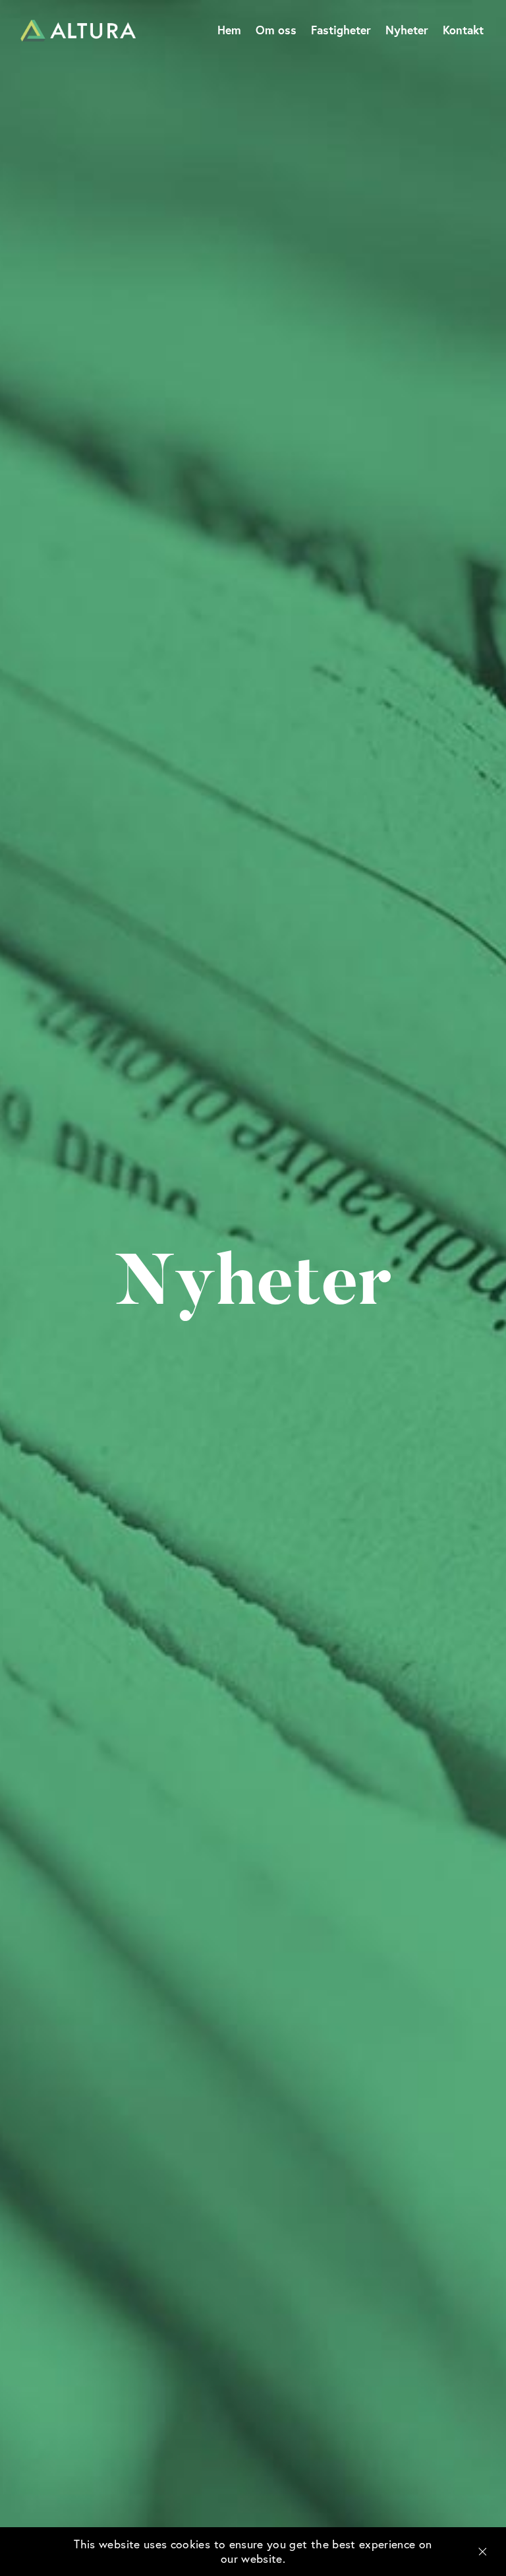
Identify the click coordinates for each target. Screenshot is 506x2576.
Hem (229, 30)
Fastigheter (341, 30)
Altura (78, 31)
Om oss (276, 30)
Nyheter (407, 30)
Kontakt (463, 30)
